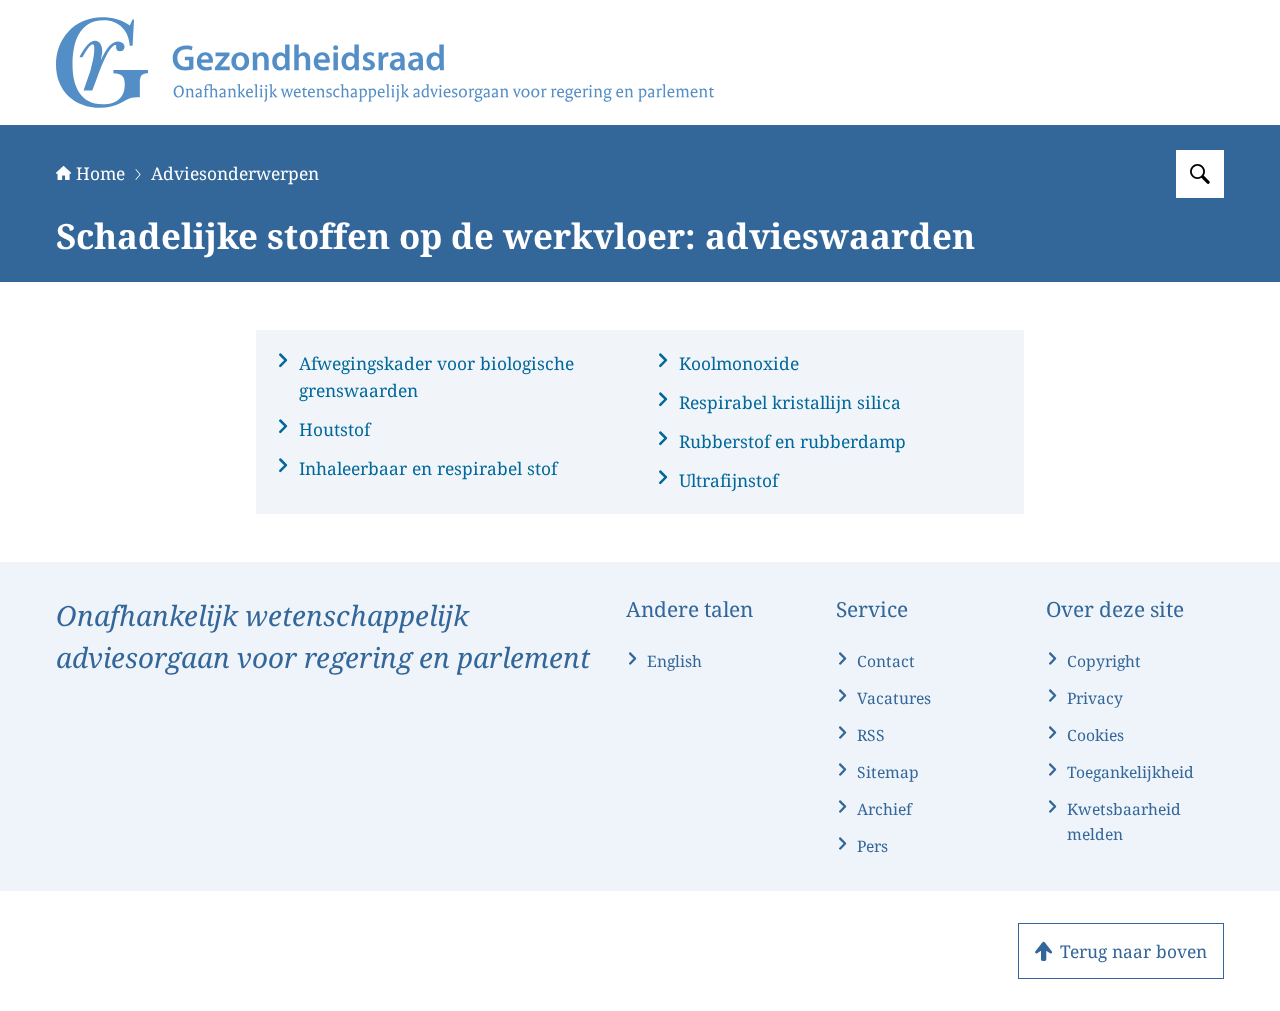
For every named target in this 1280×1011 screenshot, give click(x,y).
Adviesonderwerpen (235, 173)
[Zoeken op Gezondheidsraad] (1200, 174)
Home (100, 173)
